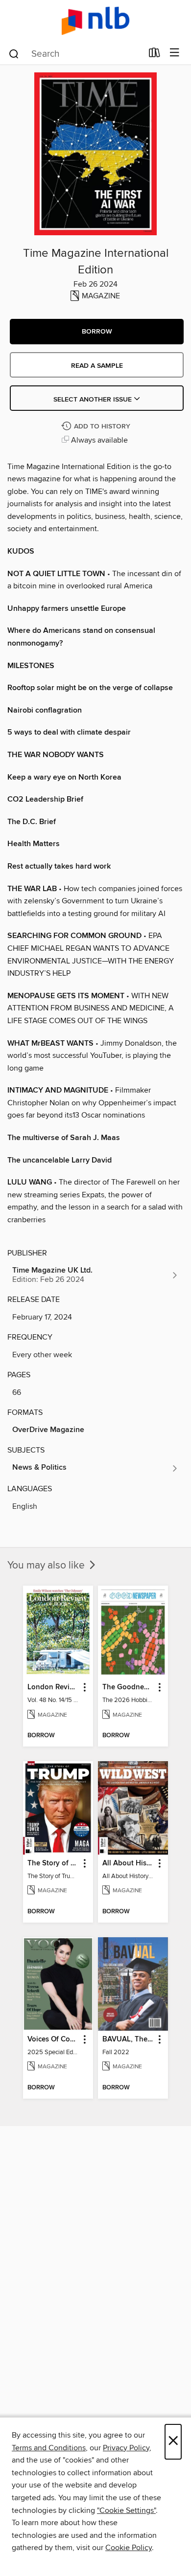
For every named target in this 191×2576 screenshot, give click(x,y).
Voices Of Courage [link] (53, 2039)
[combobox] (75, 54)
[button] (97, 332)
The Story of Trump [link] (53, 1863)
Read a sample (97, 366)
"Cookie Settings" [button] (126, 2510)
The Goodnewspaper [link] (128, 1687)
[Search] (14, 53)
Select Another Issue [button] (94, 400)
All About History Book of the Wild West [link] (128, 1863)
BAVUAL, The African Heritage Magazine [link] (128, 2039)
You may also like (47, 1566)
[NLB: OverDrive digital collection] (95, 21)
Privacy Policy (126, 2448)
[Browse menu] (175, 53)
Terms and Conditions (49, 2448)
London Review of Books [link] (53, 1687)
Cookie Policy (129, 2548)
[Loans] (155, 55)
